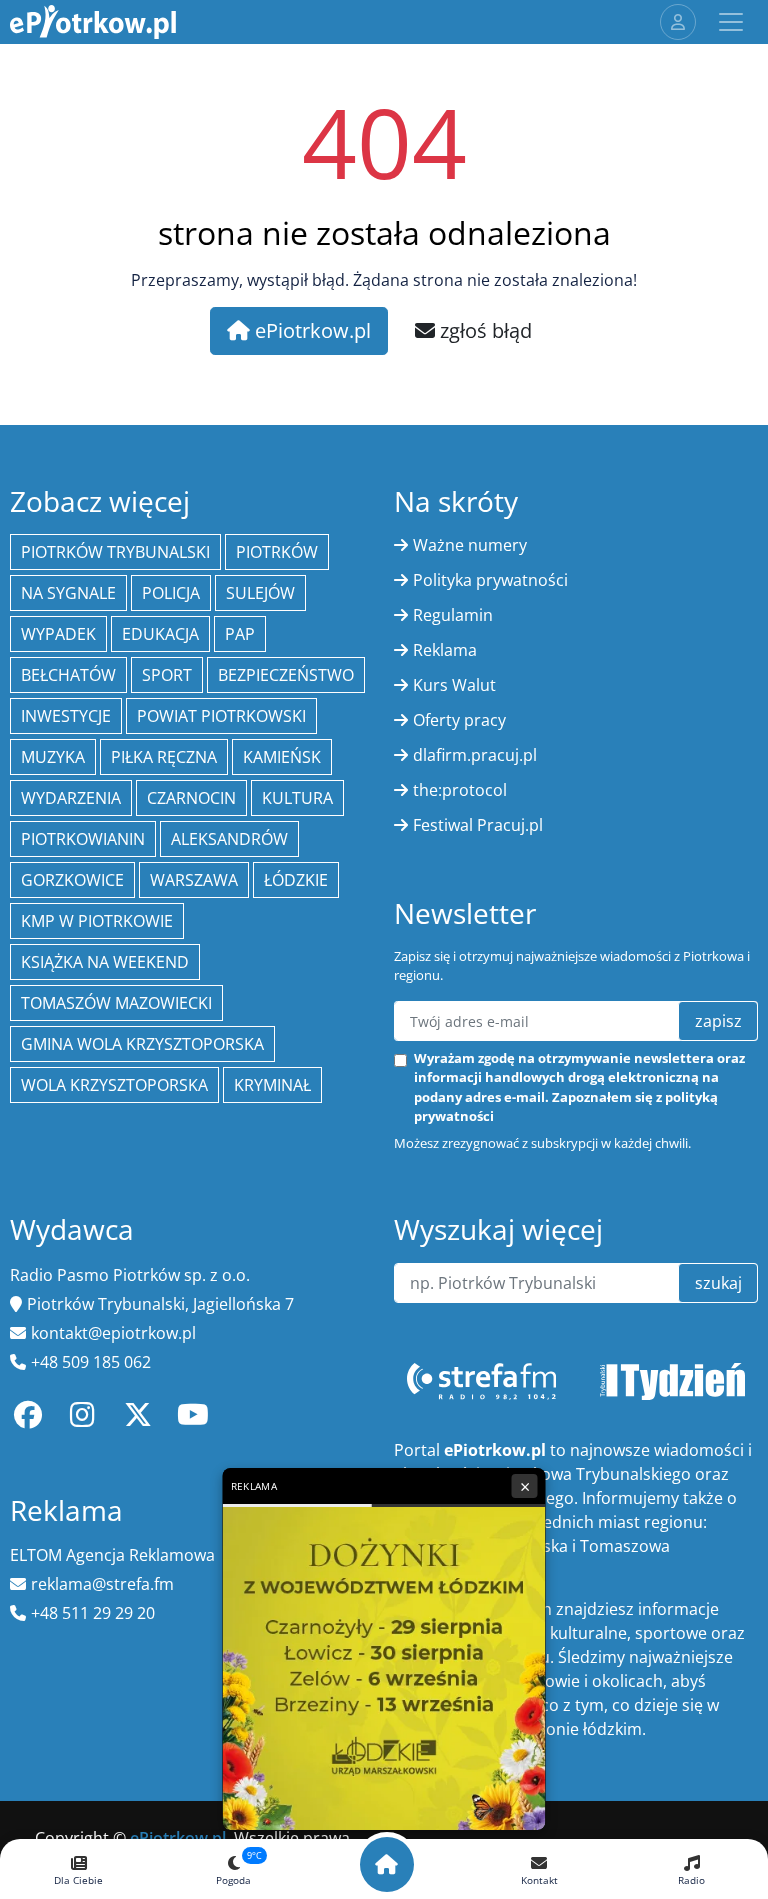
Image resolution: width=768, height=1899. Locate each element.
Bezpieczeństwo (286, 675)
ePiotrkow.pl (310, 330)
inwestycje (66, 716)
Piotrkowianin (83, 839)
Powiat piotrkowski (221, 716)
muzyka (53, 757)
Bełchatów (68, 675)
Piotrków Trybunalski (115, 552)
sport (167, 675)
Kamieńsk (282, 757)
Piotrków (277, 552)
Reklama (445, 650)
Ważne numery (470, 545)
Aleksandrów (229, 839)
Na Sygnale (68, 593)
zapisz (718, 1021)
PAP (240, 634)
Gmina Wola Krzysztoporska (142, 1044)
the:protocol (460, 790)
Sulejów (260, 593)
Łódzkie (296, 880)
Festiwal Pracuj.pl (478, 825)
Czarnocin (191, 798)
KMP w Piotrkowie (97, 921)
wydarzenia (71, 798)
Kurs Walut (454, 685)
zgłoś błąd (483, 330)
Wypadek (58, 634)
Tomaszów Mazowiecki (116, 1003)
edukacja (160, 634)
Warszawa (194, 880)
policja (171, 593)
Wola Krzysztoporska (114, 1085)
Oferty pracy (459, 720)
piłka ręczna (164, 757)
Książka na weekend (105, 962)
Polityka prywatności (490, 580)
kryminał (272, 1085)
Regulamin (453, 615)
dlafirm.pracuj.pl (475, 755)
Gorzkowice (72, 880)
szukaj (718, 1283)
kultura (297, 798)
